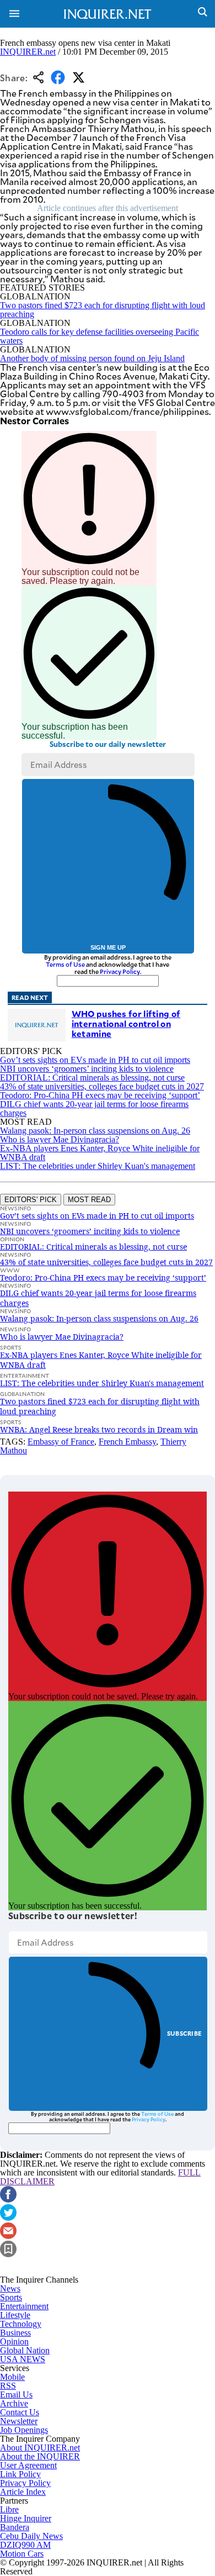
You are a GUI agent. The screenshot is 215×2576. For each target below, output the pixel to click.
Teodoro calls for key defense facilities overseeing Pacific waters (100, 336)
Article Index (23, 2492)
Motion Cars (22, 2554)
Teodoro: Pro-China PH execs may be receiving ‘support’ (100, 1095)
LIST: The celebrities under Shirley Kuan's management (98, 1166)
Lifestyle (15, 2315)
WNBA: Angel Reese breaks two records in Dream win (99, 1429)
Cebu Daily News (31, 2536)
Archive (14, 2403)
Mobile (12, 2377)
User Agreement (28, 2465)
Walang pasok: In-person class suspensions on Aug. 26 (95, 1131)
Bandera (15, 2527)
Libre (9, 2509)
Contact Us (20, 2412)
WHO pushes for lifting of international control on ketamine (126, 1023)
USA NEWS (23, 2359)
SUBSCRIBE (184, 2033)
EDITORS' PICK (31, 1200)
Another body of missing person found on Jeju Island (92, 358)
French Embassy (127, 1442)
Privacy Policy (120, 971)
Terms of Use (65, 964)
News (10, 2288)
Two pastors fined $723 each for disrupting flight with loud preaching (103, 310)
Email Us (16, 2395)
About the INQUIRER (40, 2456)
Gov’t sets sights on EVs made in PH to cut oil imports (95, 1060)
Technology (21, 2324)
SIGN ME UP (108, 947)
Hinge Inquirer (26, 2518)
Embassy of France (61, 1442)
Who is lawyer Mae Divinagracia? (60, 1139)
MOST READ (89, 1200)
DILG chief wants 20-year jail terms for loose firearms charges (94, 1108)
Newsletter (19, 2421)
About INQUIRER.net (40, 2448)
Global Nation (25, 2350)
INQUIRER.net (28, 52)
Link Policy (20, 2474)
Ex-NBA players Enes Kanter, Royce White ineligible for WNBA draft (100, 1153)
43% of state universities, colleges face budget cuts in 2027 (102, 1086)
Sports (11, 2297)
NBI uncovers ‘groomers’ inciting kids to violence (87, 1069)
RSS (8, 2386)
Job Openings (24, 2430)
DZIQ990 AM (25, 2545)
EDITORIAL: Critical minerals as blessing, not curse (92, 1078)
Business (15, 2333)
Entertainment (24, 2306)
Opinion (14, 2341)
